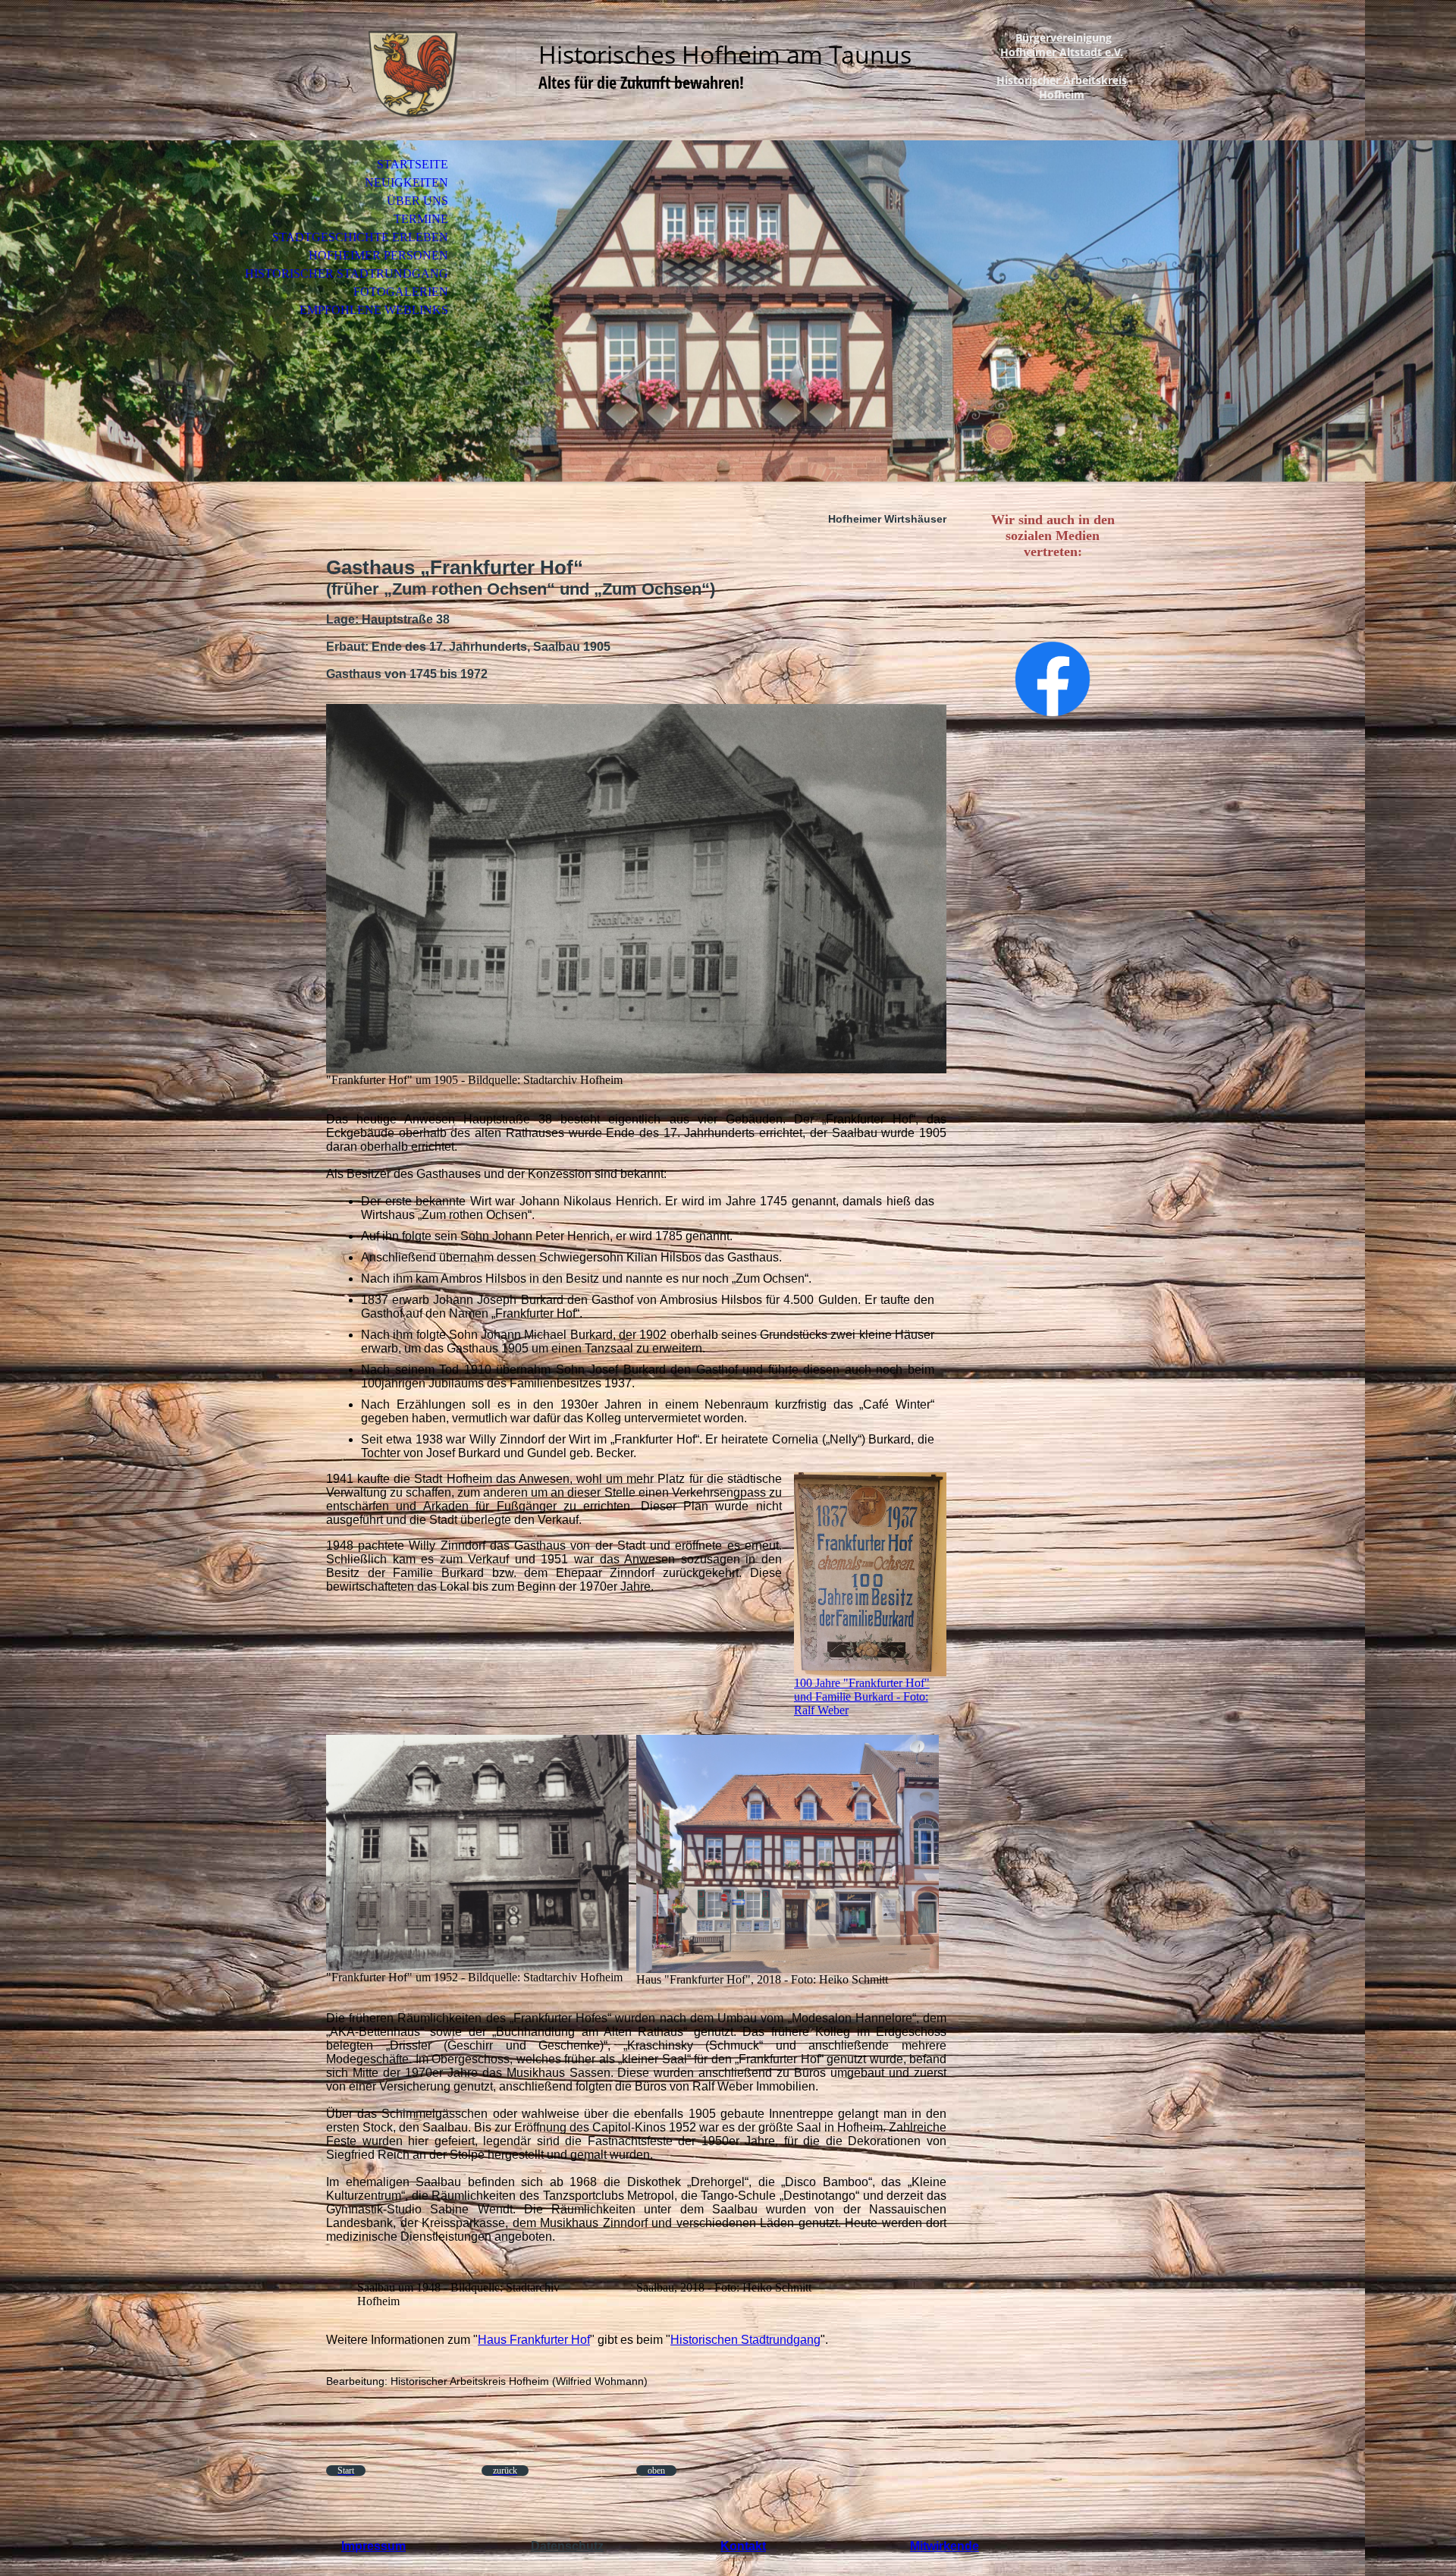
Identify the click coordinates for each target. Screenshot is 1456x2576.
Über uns (417, 201)
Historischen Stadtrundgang (745, 2340)
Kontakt (743, 2546)
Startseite (413, 164)
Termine (421, 219)
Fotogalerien (401, 292)
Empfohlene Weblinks (374, 310)
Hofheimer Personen (378, 255)
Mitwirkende (945, 2546)
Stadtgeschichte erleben (360, 237)
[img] (413, 74)
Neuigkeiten (406, 182)
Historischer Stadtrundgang (347, 273)
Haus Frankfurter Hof (534, 2340)
